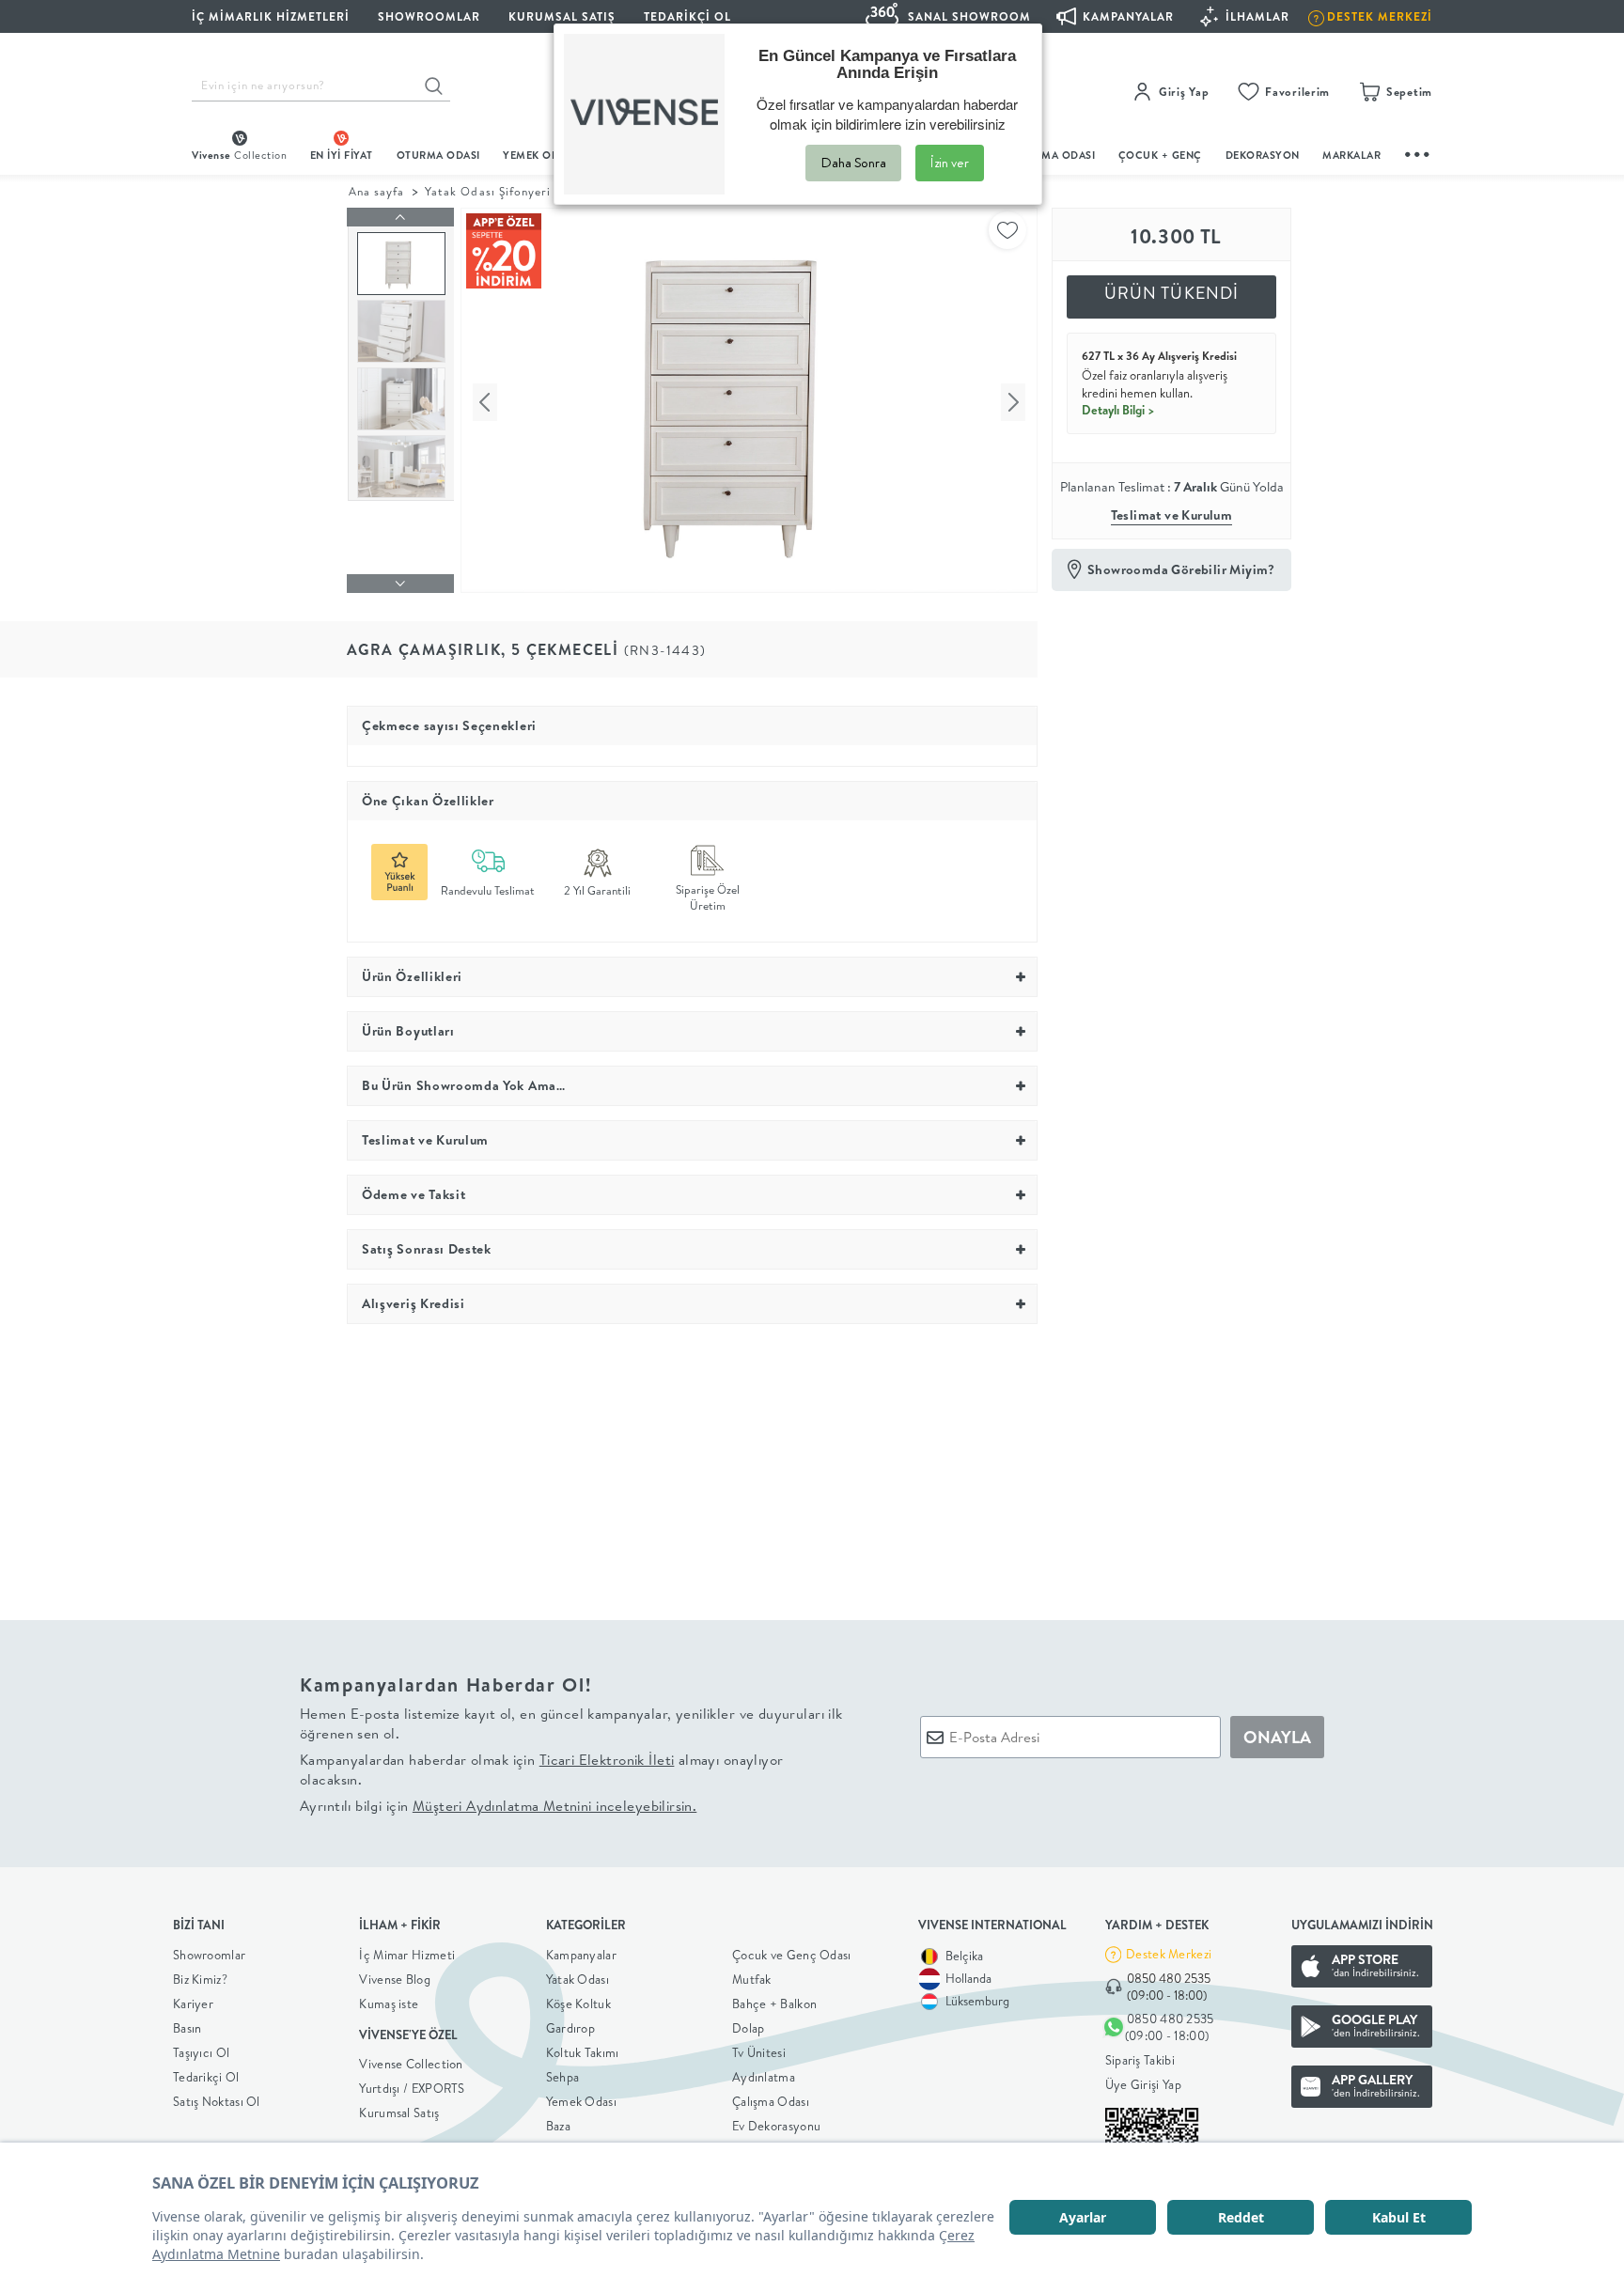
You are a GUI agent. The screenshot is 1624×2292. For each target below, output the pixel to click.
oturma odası (438, 155)
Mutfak (752, 1979)
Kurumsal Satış (399, 2113)
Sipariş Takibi (1140, 2060)
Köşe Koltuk (578, 2004)
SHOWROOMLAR (429, 16)
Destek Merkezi (1169, 1954)
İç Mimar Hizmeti (407, 1955)
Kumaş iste (389, 2004)
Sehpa (563, 2077)
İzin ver (950, 163)
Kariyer (193, 2004)
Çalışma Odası (771, 2101)
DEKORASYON (1263, 155)
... (1418, 152)
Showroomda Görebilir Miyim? (1181, 569)
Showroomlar (209, 1955)
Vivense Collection (411, 2064)
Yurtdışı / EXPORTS (412, 2088)
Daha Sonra (853, 163)
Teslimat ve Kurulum (1172, 515)
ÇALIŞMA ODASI (1054, 155)
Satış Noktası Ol (217, 2101)
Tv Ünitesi (759, 2052)
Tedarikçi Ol (687, 16)
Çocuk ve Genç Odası (792, 1955)
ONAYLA (1277, 1737)
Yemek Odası (581, 2101)
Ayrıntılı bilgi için (498, 1806)
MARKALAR (1351, 155)
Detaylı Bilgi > (1118, 410)
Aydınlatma (764, 2077)
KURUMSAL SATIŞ (562, 16)
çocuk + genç (1160, 155)
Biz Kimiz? (200, 1979)
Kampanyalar (581, 1955)
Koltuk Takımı (583, 2052)
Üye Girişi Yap (1143, 2084)
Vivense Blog (395, 1979)
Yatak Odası (578, 1979)
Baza (558, 2126)
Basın (187, 2028)
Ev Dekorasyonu (776, 2126)
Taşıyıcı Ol (201, 2052)
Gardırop (570, 2028)
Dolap (749, 2028)
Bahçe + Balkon (774, 2004)
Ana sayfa (376, 191)
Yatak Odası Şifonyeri (488, 191)
